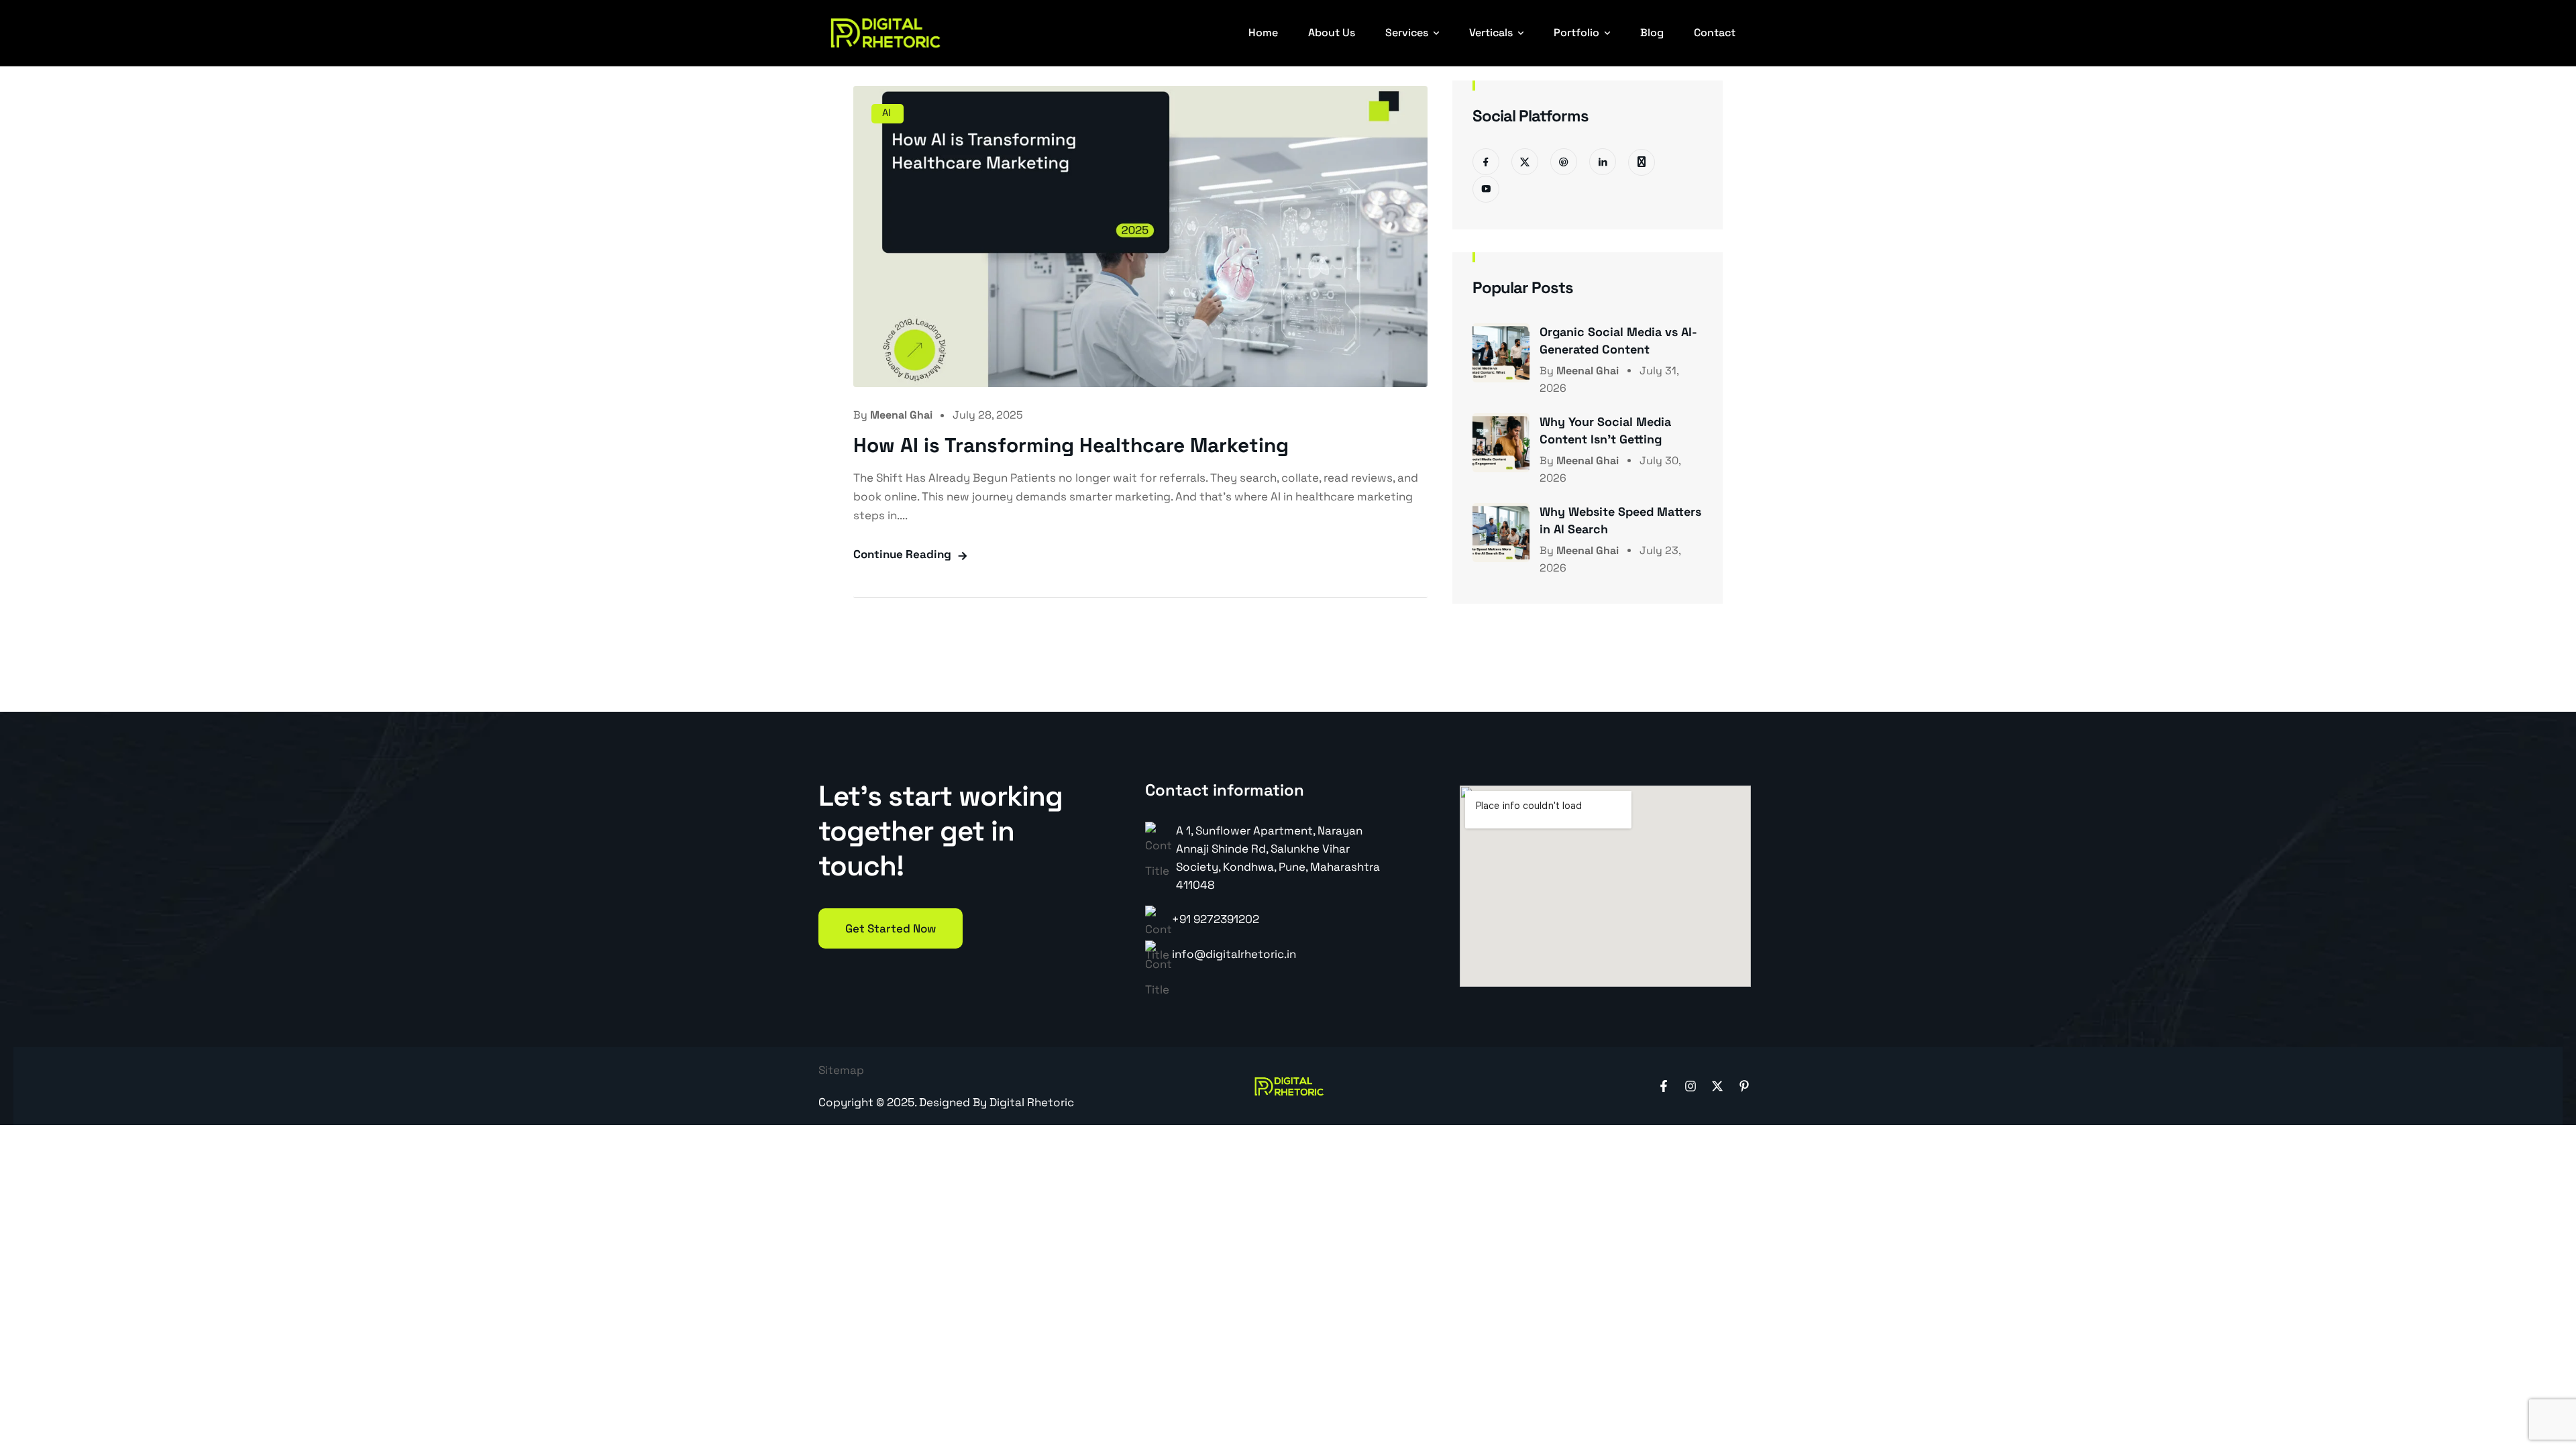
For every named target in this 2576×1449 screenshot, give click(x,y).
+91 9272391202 (1216, 919)
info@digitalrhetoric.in (1234, 954)
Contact (1715, 33)
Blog (1652, 33)
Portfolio (1576, 33)
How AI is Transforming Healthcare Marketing (1071, 445)
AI (887, 112)
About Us (1332, 33)
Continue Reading (902, 554)
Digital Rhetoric (1032, 1102)
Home (1263, 33)
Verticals (1491, 33)
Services (1407, 33)
